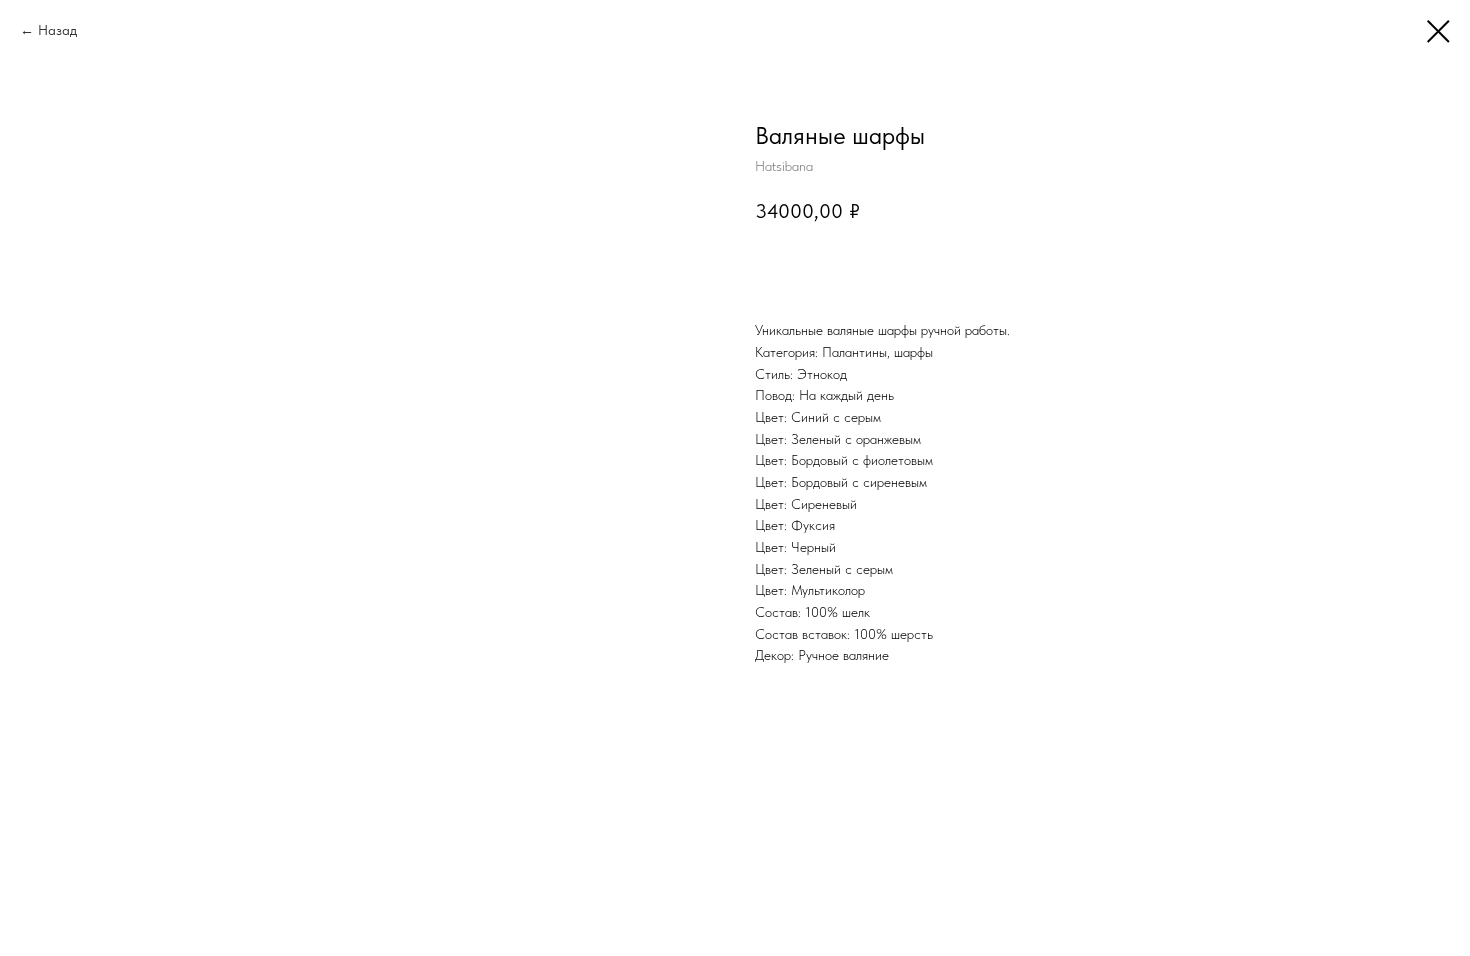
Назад (57, 30)
